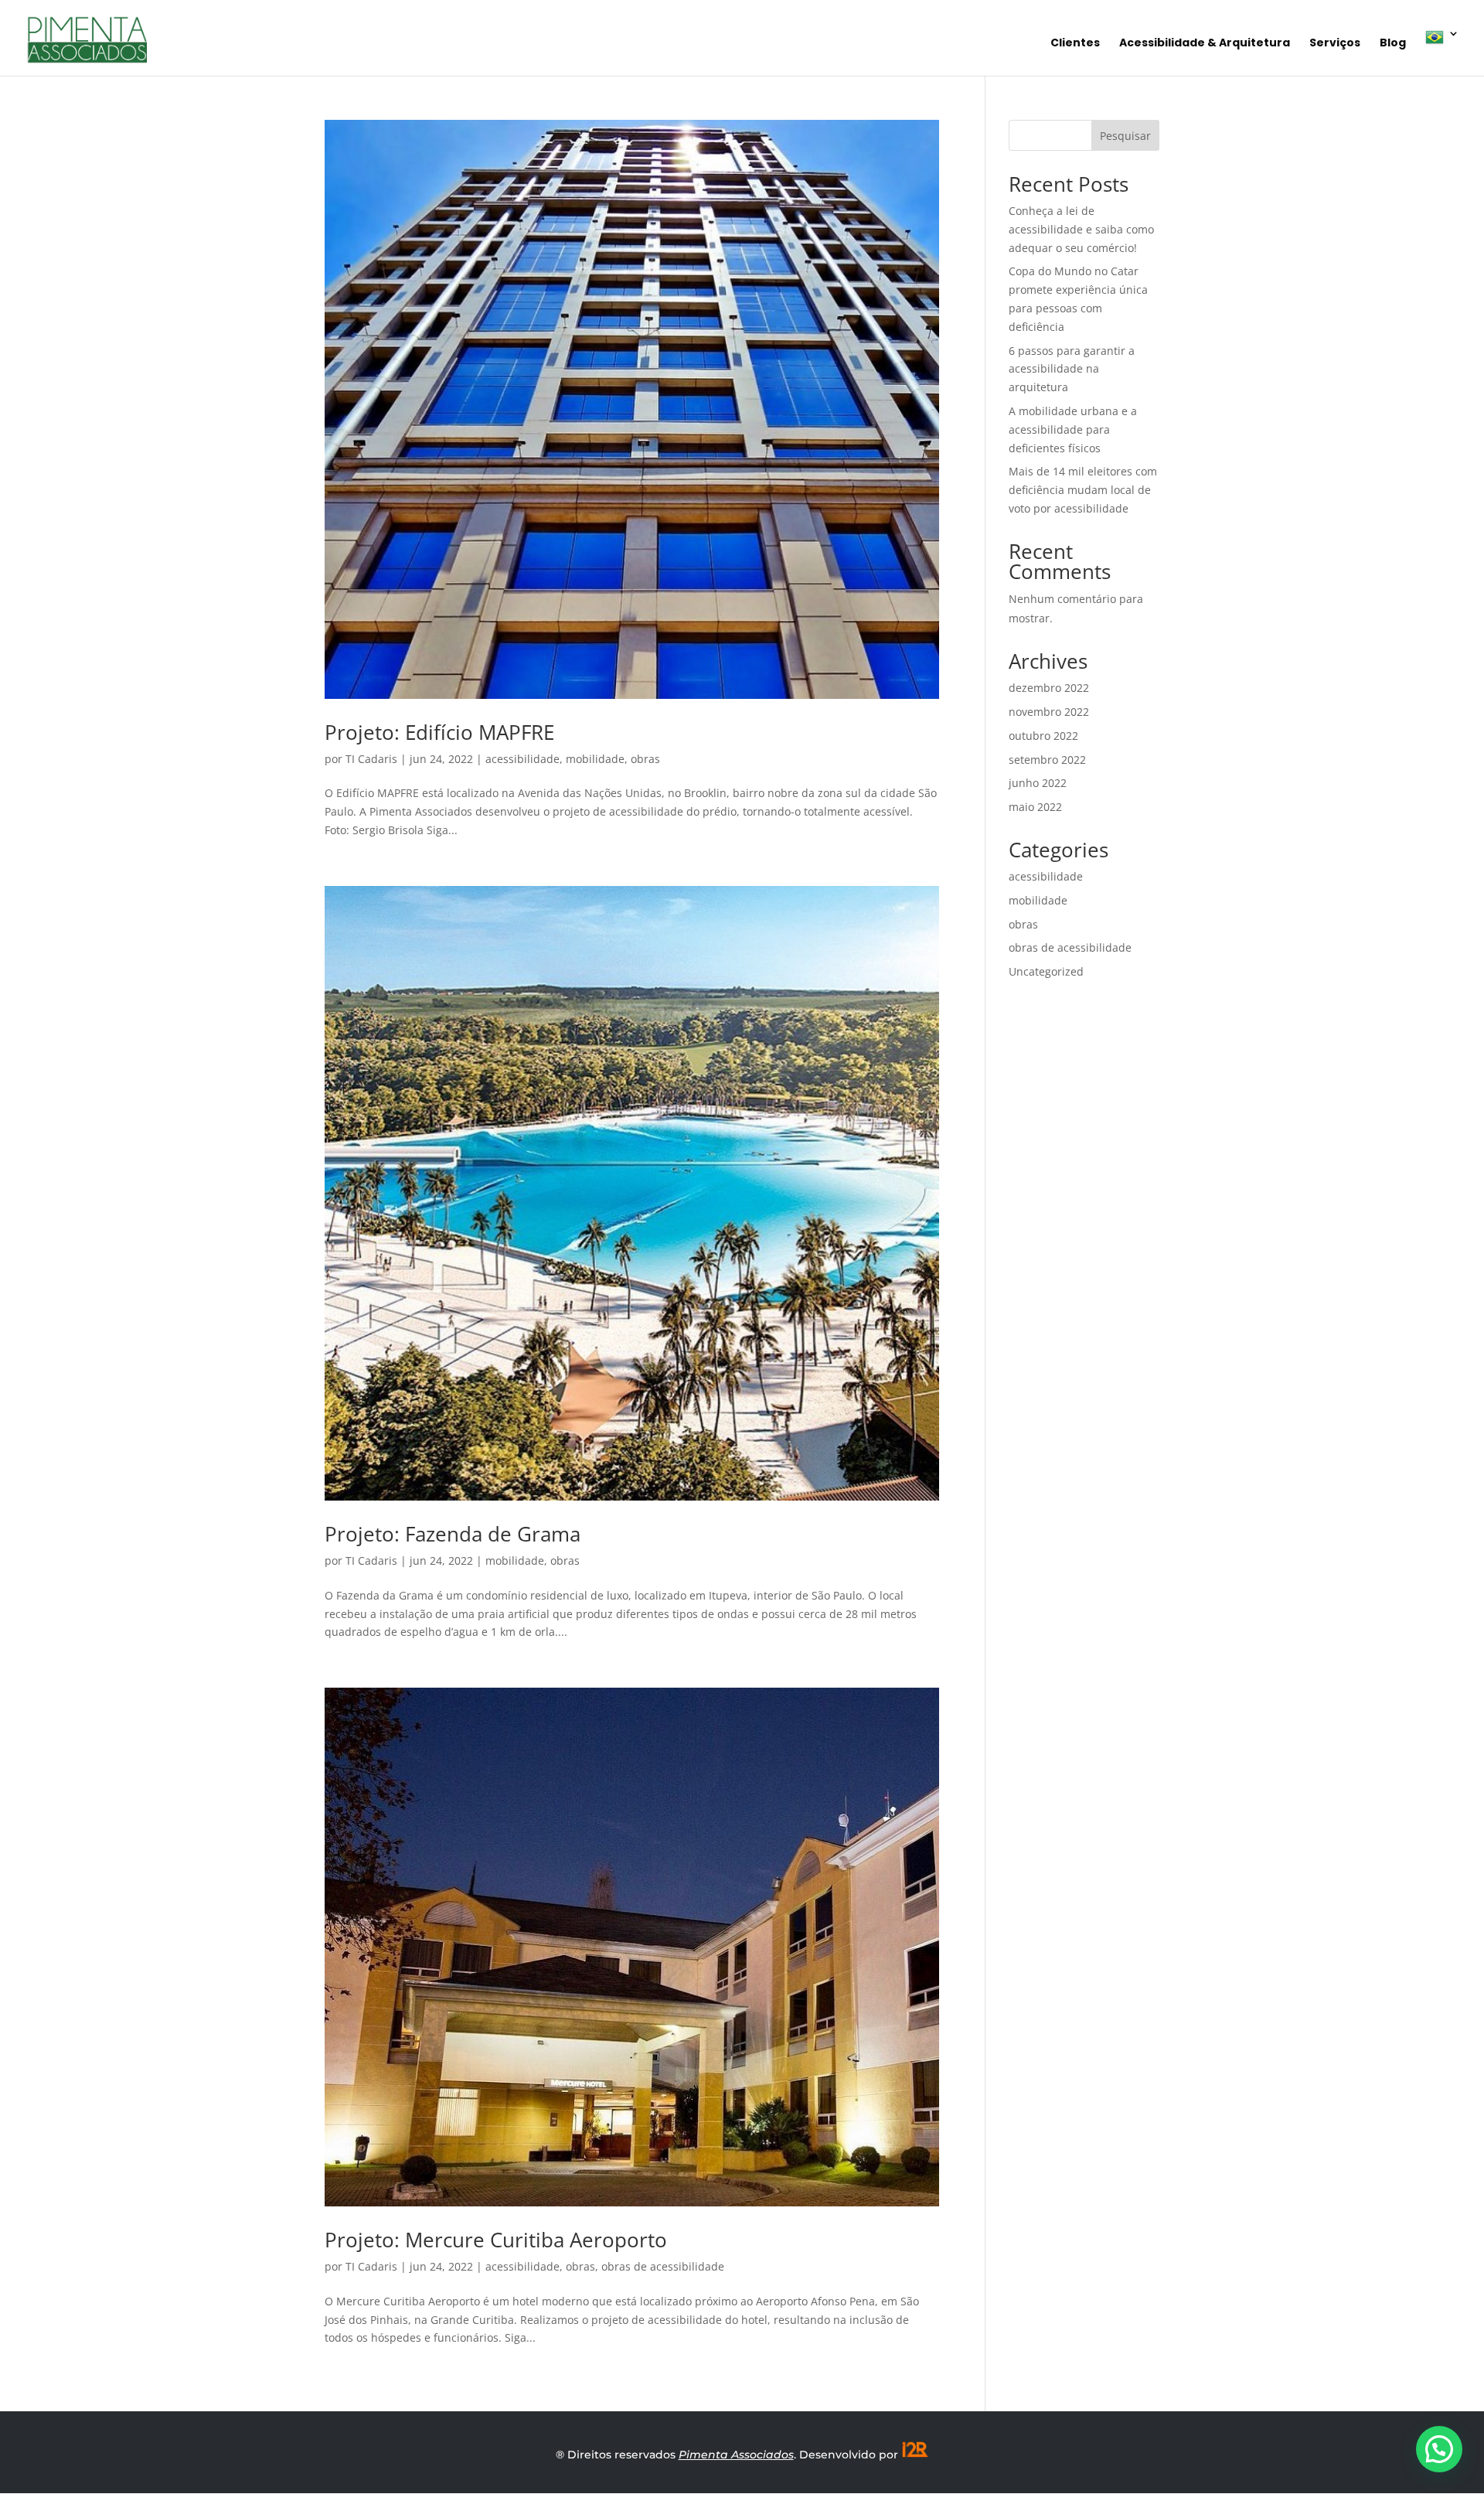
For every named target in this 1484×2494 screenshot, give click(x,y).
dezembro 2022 (1049, 688)
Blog (1393, 44)
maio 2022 (1035, 807)
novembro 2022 (1049, 712)
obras (645, 759)
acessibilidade (522, 759)
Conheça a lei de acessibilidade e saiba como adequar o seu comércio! (1081, 229)
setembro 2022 (1047, 760)
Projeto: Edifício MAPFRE (439, 732)
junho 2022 (1038, 783)
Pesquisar (1125, 136)
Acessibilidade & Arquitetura (1205, 44)
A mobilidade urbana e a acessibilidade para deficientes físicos (1073, 429)
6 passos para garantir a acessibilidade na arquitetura (1072, 369)
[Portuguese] (1442, 52)
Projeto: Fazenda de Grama (453, 1534)
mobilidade (595, 759)
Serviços (1335, 44)
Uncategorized (1046, 971)
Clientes (1075, 44)
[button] (1439, 2449)
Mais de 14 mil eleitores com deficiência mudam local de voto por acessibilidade (1083, 490)
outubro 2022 (1043, 736)
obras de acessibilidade (663, 2266)
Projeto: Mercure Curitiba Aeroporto (496, 2240)
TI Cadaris (371, 759)
